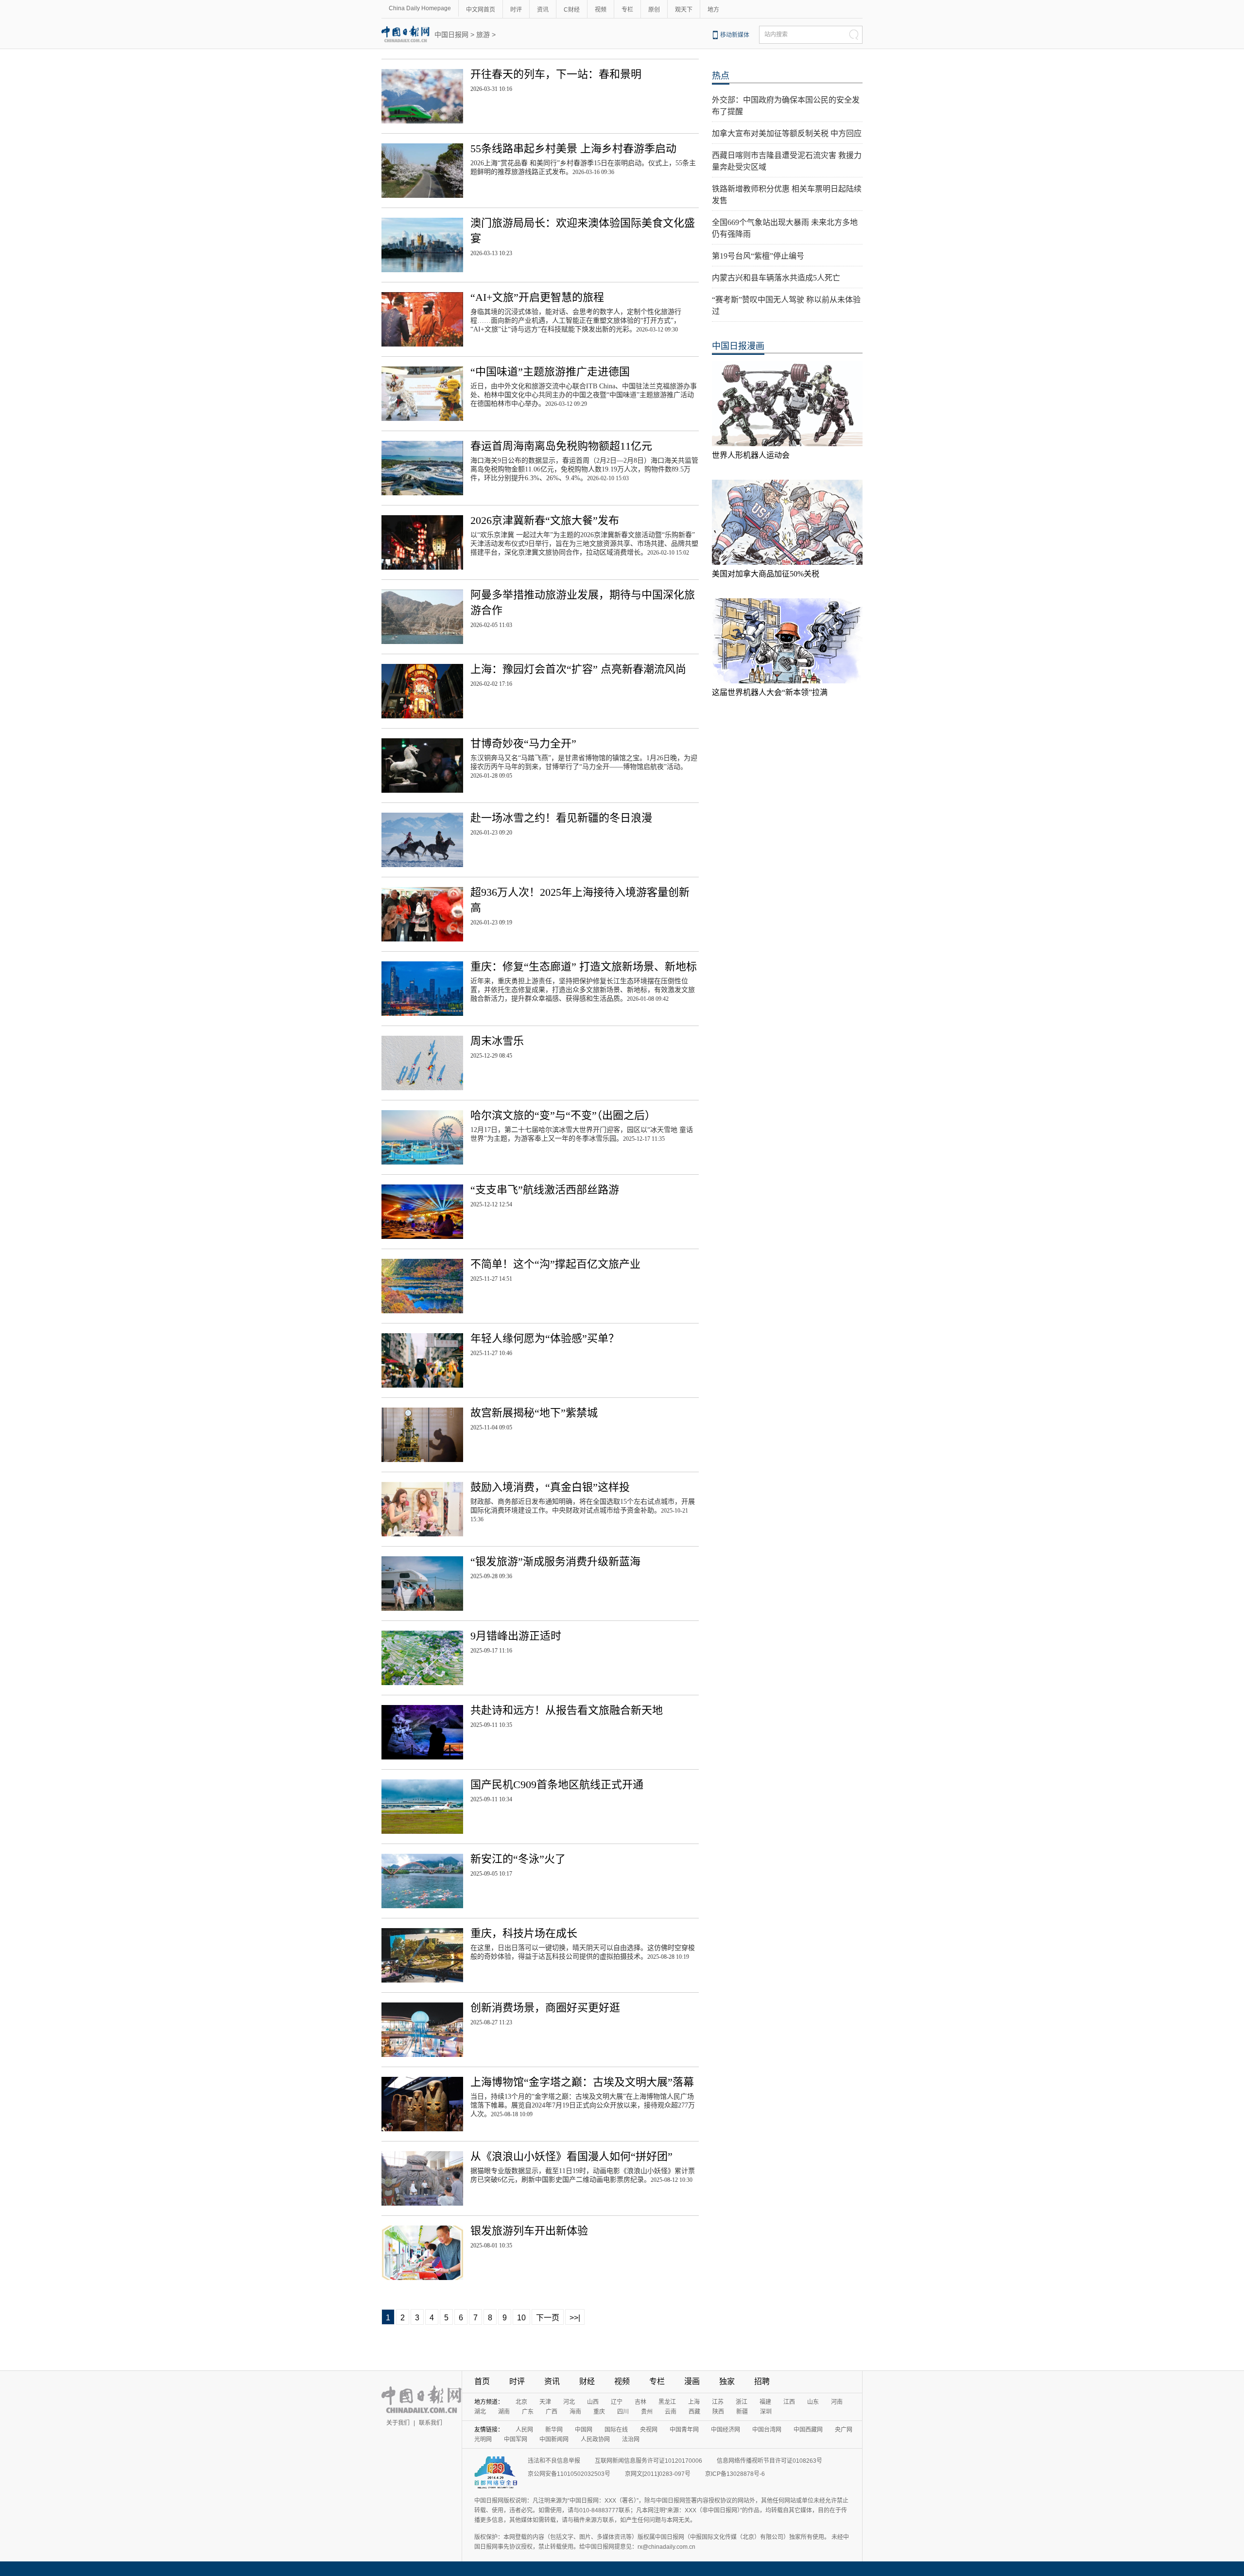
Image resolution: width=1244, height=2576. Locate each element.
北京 (521, 2402)
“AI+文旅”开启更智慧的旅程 (537, 297)
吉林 (640, 2402)
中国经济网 (726, 2430)
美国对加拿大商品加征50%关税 (766, 574)
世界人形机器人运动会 (751, 455)
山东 (813, 2402)
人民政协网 (595, 2439)
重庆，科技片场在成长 (524, 1933)
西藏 (694, 2412)
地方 (713, 10)
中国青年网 (684, 2430)
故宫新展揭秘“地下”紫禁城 (534, 1413)
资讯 (543, 10)
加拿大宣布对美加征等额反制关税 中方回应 (787, 133)
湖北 (480, 2412)
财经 (587, 2381)
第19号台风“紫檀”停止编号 (758, 256)
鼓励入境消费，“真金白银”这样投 (550, 1487)
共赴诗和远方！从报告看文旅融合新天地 (567, 1710)
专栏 (627, 10)
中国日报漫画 (738, 346)
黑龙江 (667, 2402)
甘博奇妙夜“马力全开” (523, 743)
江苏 (718, 2402)
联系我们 (431, 2423)
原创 (654, 10)
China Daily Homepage (420, 8)
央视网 (649, 2430)
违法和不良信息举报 (554, 2461)
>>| (575, 2318)
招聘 (762, 2381)
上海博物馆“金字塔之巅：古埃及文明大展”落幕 (582, 2082)
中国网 (584, 2430)
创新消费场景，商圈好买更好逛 (545, 2008)
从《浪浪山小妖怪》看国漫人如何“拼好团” (571, 2156)
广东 (528, 2412)
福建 (765, 2402)
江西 (789, 2402)
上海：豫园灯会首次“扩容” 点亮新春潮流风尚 (578, 669)
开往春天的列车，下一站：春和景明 (556, 74)
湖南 (504, 2412)
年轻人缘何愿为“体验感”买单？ (545, 1338)
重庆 (599, 2412)
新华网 (554, 2430)
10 (521, 2318)
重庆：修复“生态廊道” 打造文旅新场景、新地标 (584, 966)
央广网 (844, 2430)
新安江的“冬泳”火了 (518, 1859)
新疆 (742, 2412)
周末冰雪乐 (497, 1041)
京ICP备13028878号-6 (735, 2474)
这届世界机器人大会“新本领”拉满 (770, 692)
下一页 (548, 2318)
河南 (837, 2402)
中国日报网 (451, 35)
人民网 (524, 2430)
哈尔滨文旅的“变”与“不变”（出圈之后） (563, 1115)
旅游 (483, 35)
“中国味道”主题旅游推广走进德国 (550, 372)
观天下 (684, 10)
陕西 (718, 2412)
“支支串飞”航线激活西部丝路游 (545, 1190)
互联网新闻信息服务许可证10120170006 (648, 2461)
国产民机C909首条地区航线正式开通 (557, 1784)
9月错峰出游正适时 (516, 1636)
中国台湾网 (767, 2430)
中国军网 (516, 2439)
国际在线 (616, 2430)
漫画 (692, 2381)
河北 (569, 2402)
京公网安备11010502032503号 (569, 2474)
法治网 (631, 2439)
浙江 (742, 2402)
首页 (482, 2381)
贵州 (647, 2412)
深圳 (766, 2412)
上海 (694, 2402)
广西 (552, 2412)
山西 (593, 2402)
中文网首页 (481, 10)
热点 (721, 76)
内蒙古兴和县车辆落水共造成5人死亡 (776, 278)
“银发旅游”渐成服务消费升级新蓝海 (555, 1561)
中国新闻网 (554, 2439)
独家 (727, 2381)
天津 (545, 2402)
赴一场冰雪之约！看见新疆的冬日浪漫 (561, 818)
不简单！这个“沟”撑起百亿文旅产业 (555, 1264)
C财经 (572, 10)
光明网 (483, 2439)
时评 (516, 10)
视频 (601, 10)
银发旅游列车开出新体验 (529, 2231)
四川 (623, 2412)
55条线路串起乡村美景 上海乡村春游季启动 (573, 148)
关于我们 (398, 2423)
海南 (575, 2412)
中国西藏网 (808, 2430)
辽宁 (617, 2402)
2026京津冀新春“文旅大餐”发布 (545, 520)
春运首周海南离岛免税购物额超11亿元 (561, 446)
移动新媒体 (735, 35)
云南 (671, 2412)
